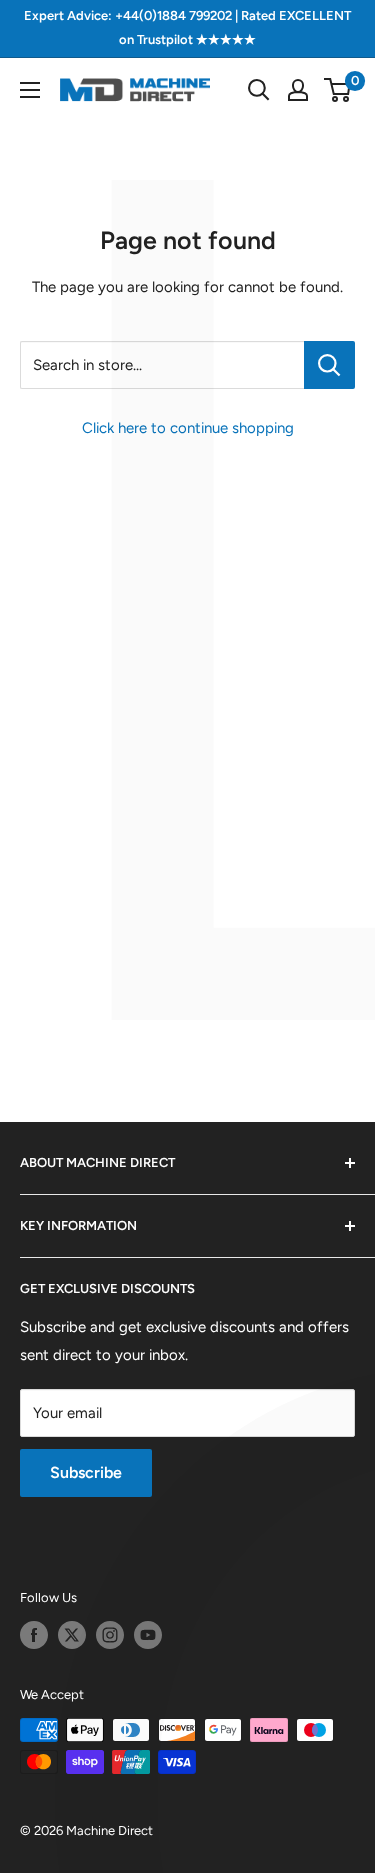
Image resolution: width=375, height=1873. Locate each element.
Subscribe (86, 1472)
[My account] (298, 90)
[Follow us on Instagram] (110, 1635)
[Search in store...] (329, 365)
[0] (338, 90)
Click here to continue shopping (188, 428)
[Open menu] (30, 90)
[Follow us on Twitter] (72, 1635)
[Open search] (259, 90)
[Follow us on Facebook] (34, 1635)
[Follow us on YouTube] (148, 1635)
